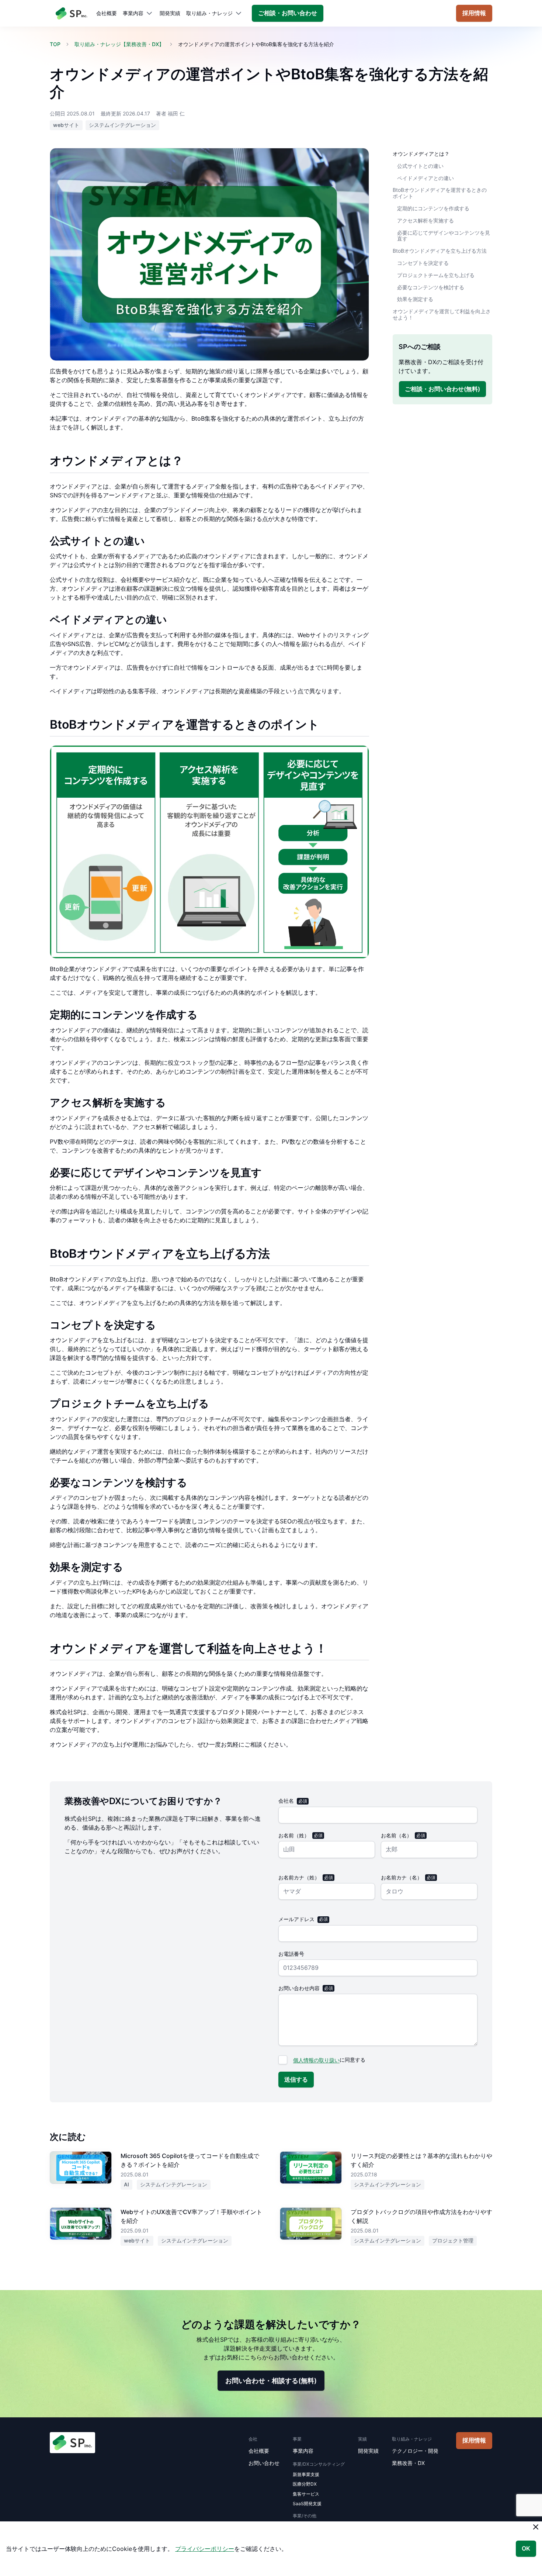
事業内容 (133, 13)
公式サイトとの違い (420, 165)
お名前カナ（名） (402, 1877)
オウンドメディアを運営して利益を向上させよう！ (442, 314)
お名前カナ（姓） (299, 1877)
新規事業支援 (306, 2474)
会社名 (286, 1801)
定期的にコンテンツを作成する (433, 208)
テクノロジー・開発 (415, 2451)
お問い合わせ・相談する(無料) (271, 2381)
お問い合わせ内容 (299, 1988)
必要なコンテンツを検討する (431, 287)
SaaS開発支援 (307, 2504)
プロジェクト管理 (453, 2240)
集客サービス (306, 2494)
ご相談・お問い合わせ (288, 13)
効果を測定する (415, 299)
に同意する (329, 2060)
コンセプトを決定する (423, 263)
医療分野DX (305, 2484)
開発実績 (170, 13)
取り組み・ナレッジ (209, 13)
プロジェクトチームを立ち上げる (436, 275)
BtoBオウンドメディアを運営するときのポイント (440, 193)
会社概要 (107, 13)
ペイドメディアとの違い (425, 178)
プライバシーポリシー (205, 2549)
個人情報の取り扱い (316, 2060)
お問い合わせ (264, 2463)
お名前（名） (396, 1835)
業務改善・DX (408, 2463)
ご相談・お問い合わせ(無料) (442, 389)
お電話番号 (291, 1954)
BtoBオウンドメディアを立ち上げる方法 (440, 251)
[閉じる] (536, 2527)
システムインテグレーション (122, 125)
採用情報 (474, 13)
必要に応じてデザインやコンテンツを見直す (444, 235)
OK (526, 2548)
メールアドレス (296, 1919)
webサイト (66, 125)
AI (126, 2184)
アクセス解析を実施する (425, 220)
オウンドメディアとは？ (421, 154)
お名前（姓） (294, 1835)
